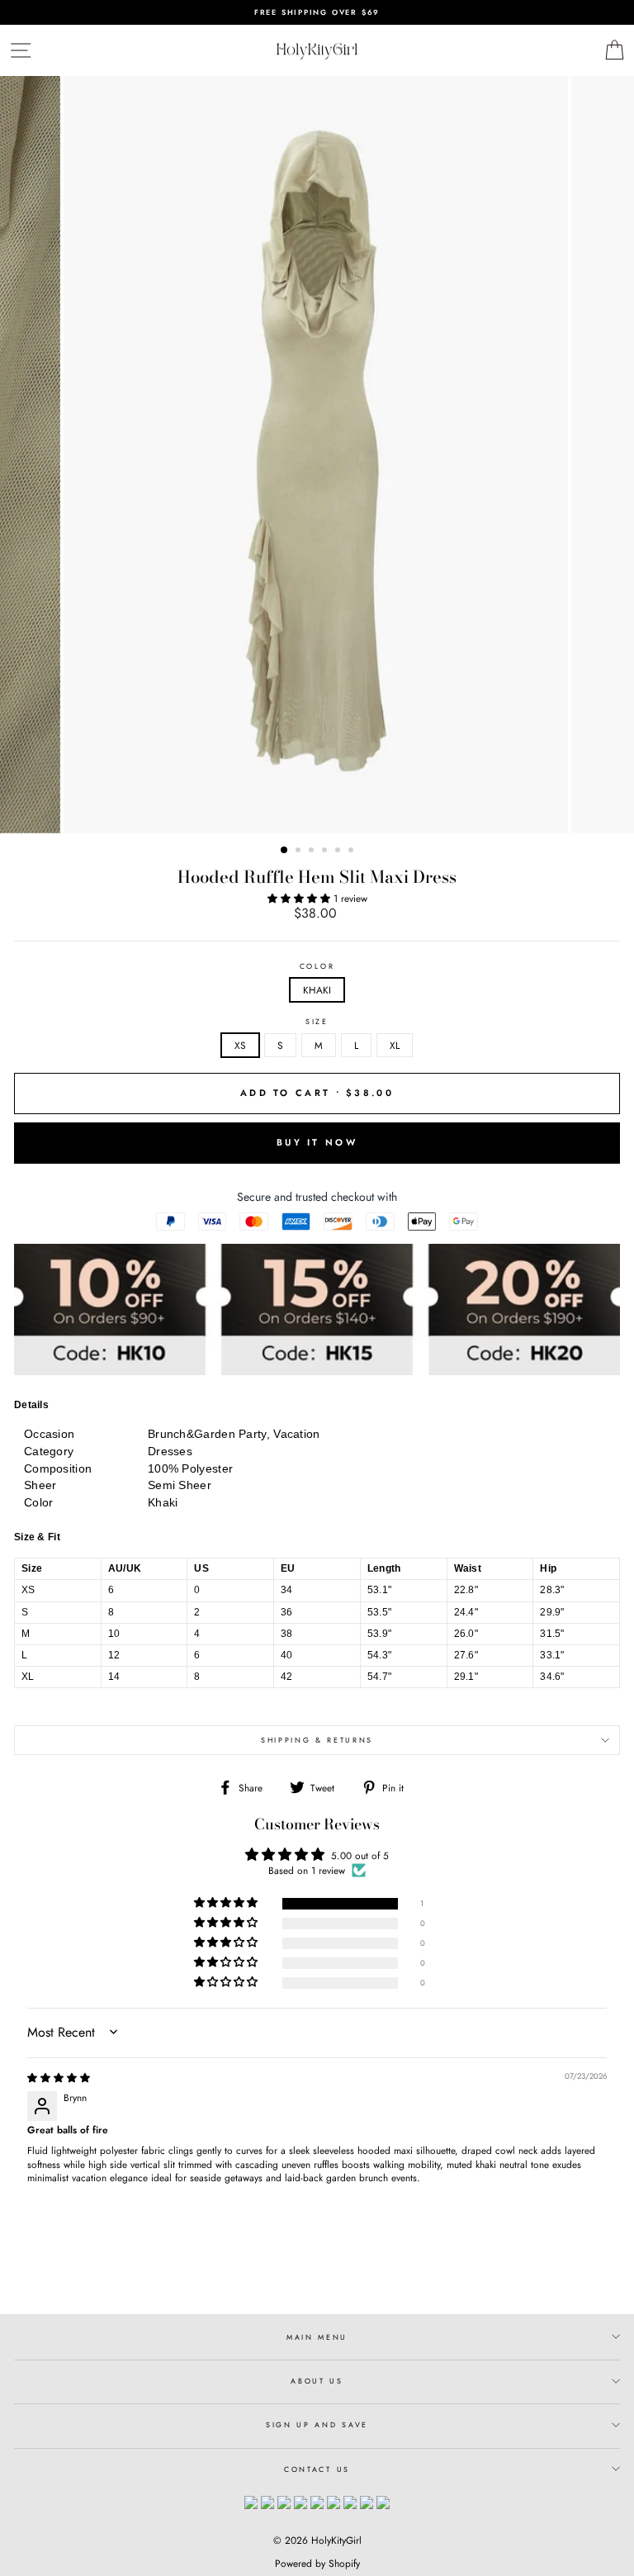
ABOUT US (317, 2381)
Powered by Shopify (317, 2564)
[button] (300, 898)
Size (317, 1022)
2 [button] (300, 852)
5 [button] (339, 852)
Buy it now (317, 1142)
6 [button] (352, 852)
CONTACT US (317, 2469)
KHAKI (317, 990)
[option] (317, 12)
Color (317, 966)
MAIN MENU (317, 2337)
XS (240, 1045)
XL (395, 1045)
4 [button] (326, 852)
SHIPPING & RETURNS (317, 1740)
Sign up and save (317, 2424)
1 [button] (285, 851)
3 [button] (313, 852)
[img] (59, 2078)
